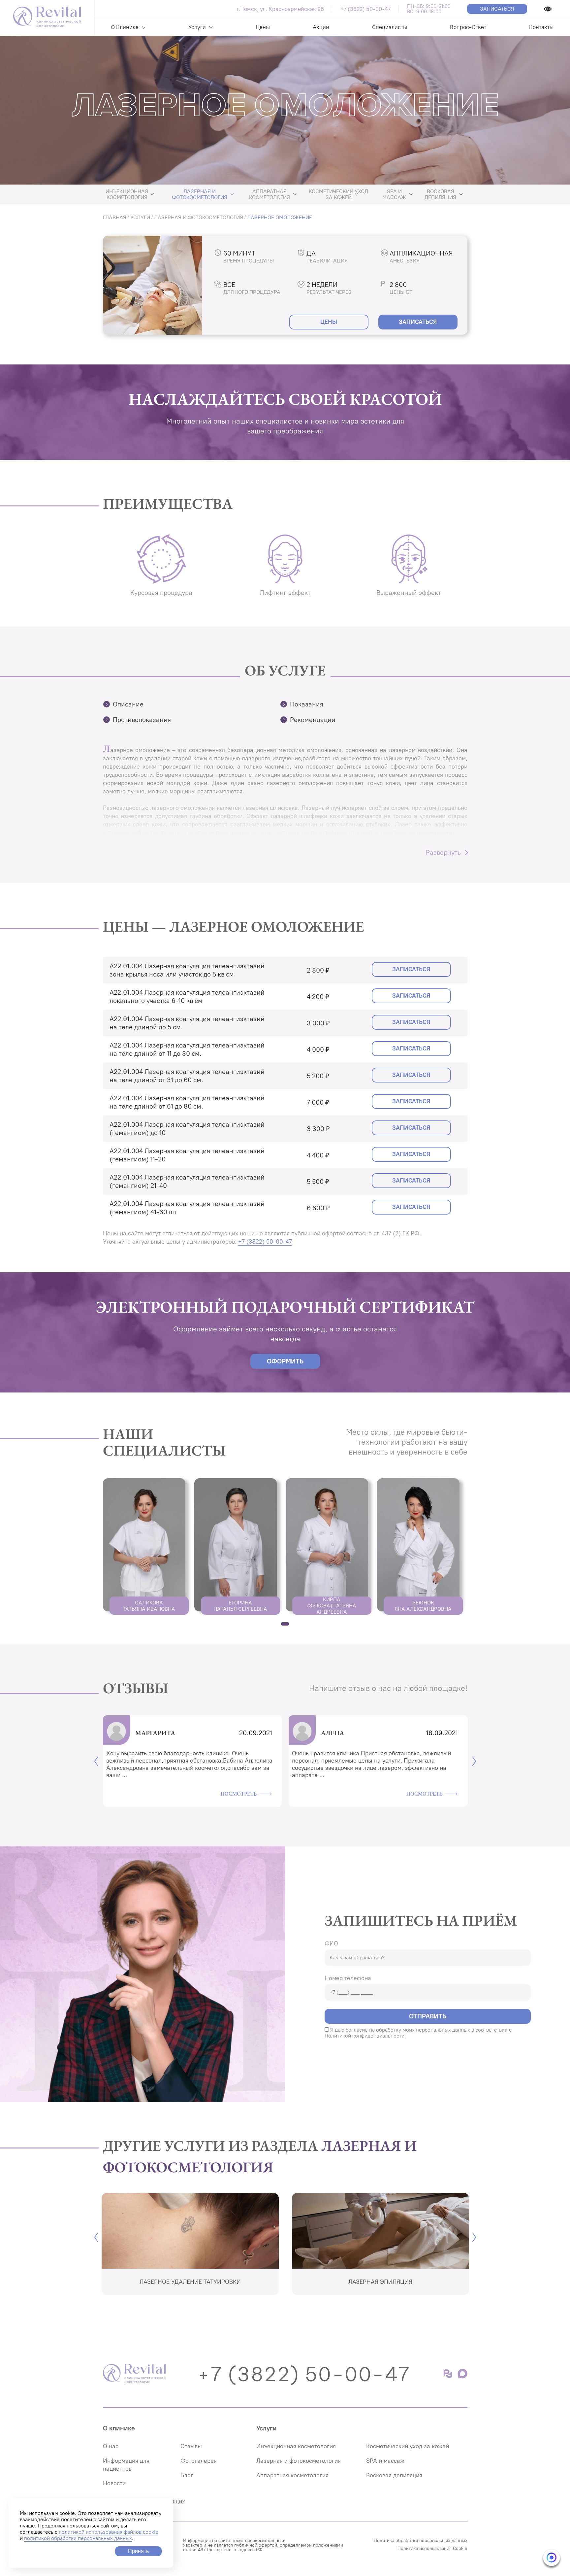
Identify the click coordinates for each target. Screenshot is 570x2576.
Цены (263, 27)
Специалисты (390, 27)
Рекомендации (313, 720)
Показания (307, 704)
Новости (114, 2483)
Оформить (285, 1361)
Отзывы (191, 2446)
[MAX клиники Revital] (462, 2377)
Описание (128, 704)
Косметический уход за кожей (338, 194)
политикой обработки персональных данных (78, 2538)
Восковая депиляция (440, 194)
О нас (111, 2446)
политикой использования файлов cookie (109, 2532)
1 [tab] (285, 1624)
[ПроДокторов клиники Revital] (449, 2377)
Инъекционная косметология (127, 194)
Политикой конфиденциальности (364, 2036)
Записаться (497, 9)
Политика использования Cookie (432, 2549)
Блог (187, 2475)
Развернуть (443, 852)
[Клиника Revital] (134, 2374)
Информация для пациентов (126, 2465)
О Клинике (125, 27)
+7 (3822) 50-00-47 (365, 9)
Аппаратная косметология (269, 194)
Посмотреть (239, 1792)
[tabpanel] (145, 1546)
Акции (321, 27)
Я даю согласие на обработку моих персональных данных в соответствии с (418, 2033)
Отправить (428, 2016)
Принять (138, 2551)
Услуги (197, 27)
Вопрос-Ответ (468, 27)
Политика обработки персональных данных (421, 2541)
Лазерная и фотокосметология (200, 194)
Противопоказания (142, 720)
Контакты (541, 27)
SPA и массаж (394, 194)
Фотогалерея (199, 2461)
